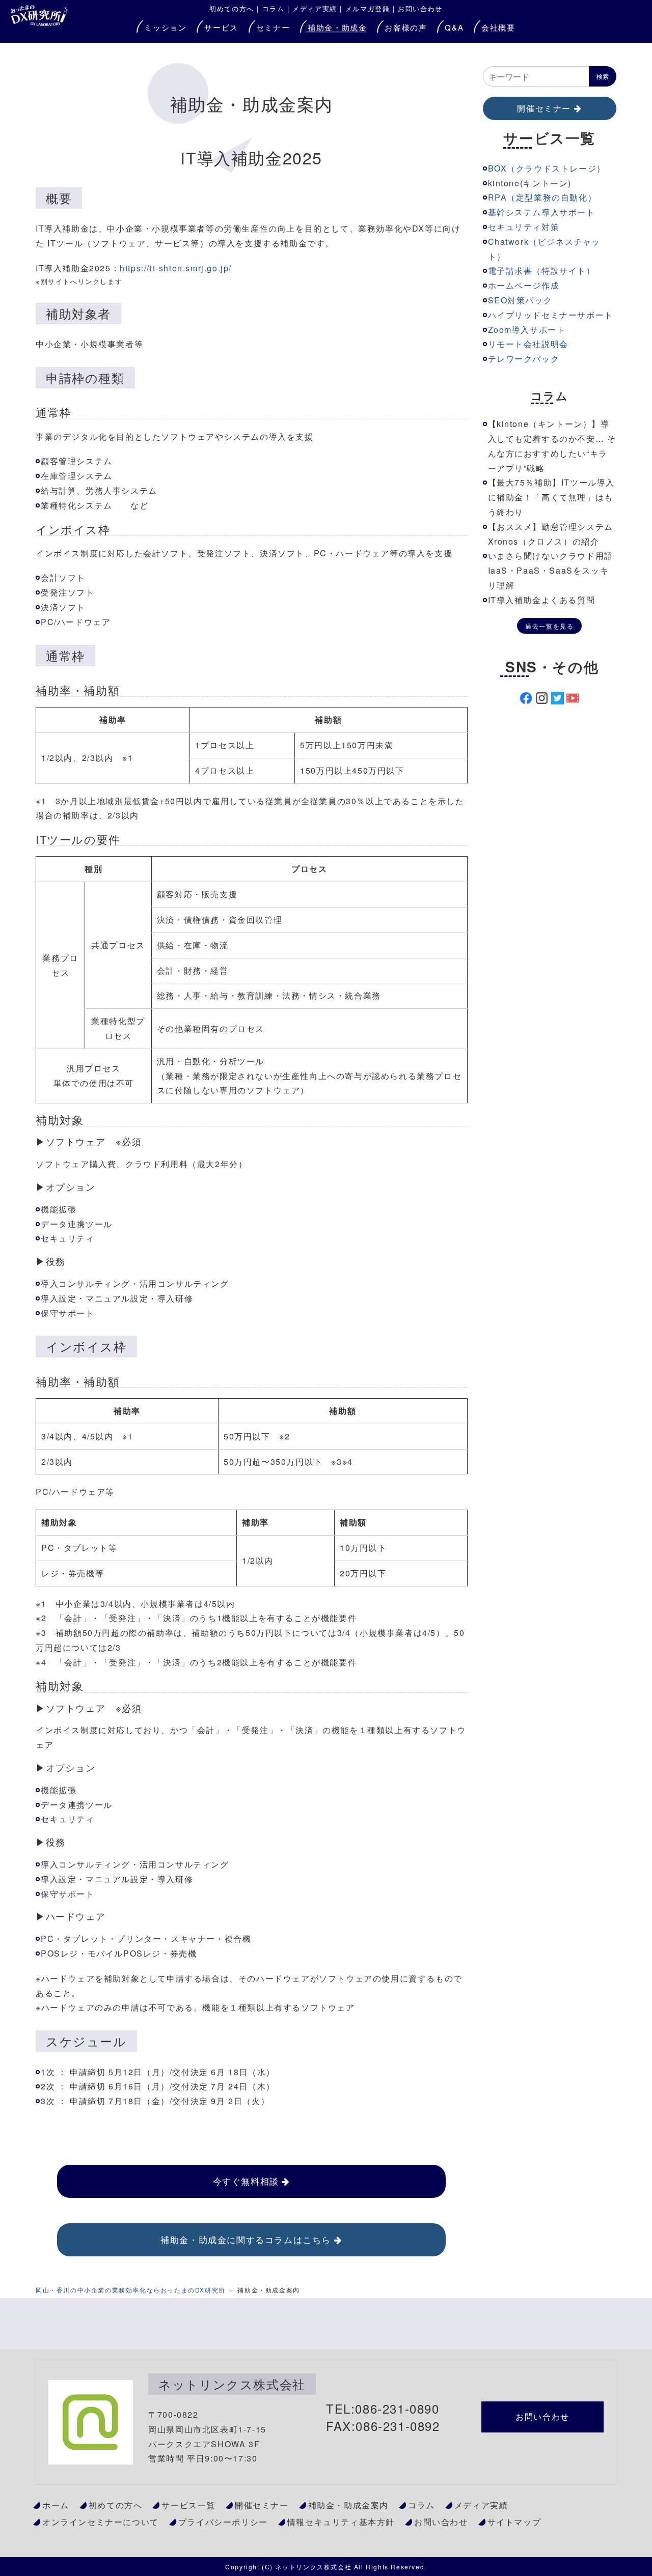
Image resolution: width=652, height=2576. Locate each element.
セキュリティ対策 (524, 227)
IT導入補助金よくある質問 (542, 600)
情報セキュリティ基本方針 (341, 2522)
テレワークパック (524, 359)
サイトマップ (514, 2522)
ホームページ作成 (524, 285)
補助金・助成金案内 (348, 2505)
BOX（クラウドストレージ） (547, 168)
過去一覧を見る (549, 626)
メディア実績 (315, 8)
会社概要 (498, 27)
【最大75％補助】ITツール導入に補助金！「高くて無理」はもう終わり (552, 497)
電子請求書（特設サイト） (542, 271)
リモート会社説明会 (528, 344)
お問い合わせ (420, 8)
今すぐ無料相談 (246, 2181)
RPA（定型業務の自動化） (542, 197)
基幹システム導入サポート (542, 212)
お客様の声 (406, 27)
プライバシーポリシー (223, 2522)
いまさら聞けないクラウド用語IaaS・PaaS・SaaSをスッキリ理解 (551, 570)
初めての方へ (116, 2505)
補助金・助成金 (337, 27)
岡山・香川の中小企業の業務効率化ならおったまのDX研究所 (131, 2290)
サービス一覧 (188, 2505)
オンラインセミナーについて (101, 2522)
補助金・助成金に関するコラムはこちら (246, 2239)
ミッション (165, 27)
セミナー (273, 27)
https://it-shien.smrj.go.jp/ (176, 268)
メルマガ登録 (368, 8)
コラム (274, 8)
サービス (221, 27)
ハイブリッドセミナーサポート (551, 315)
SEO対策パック (520, 300)
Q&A (454, 27)
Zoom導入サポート (527, 330)
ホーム (56, 2505)
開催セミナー (544, 108)
